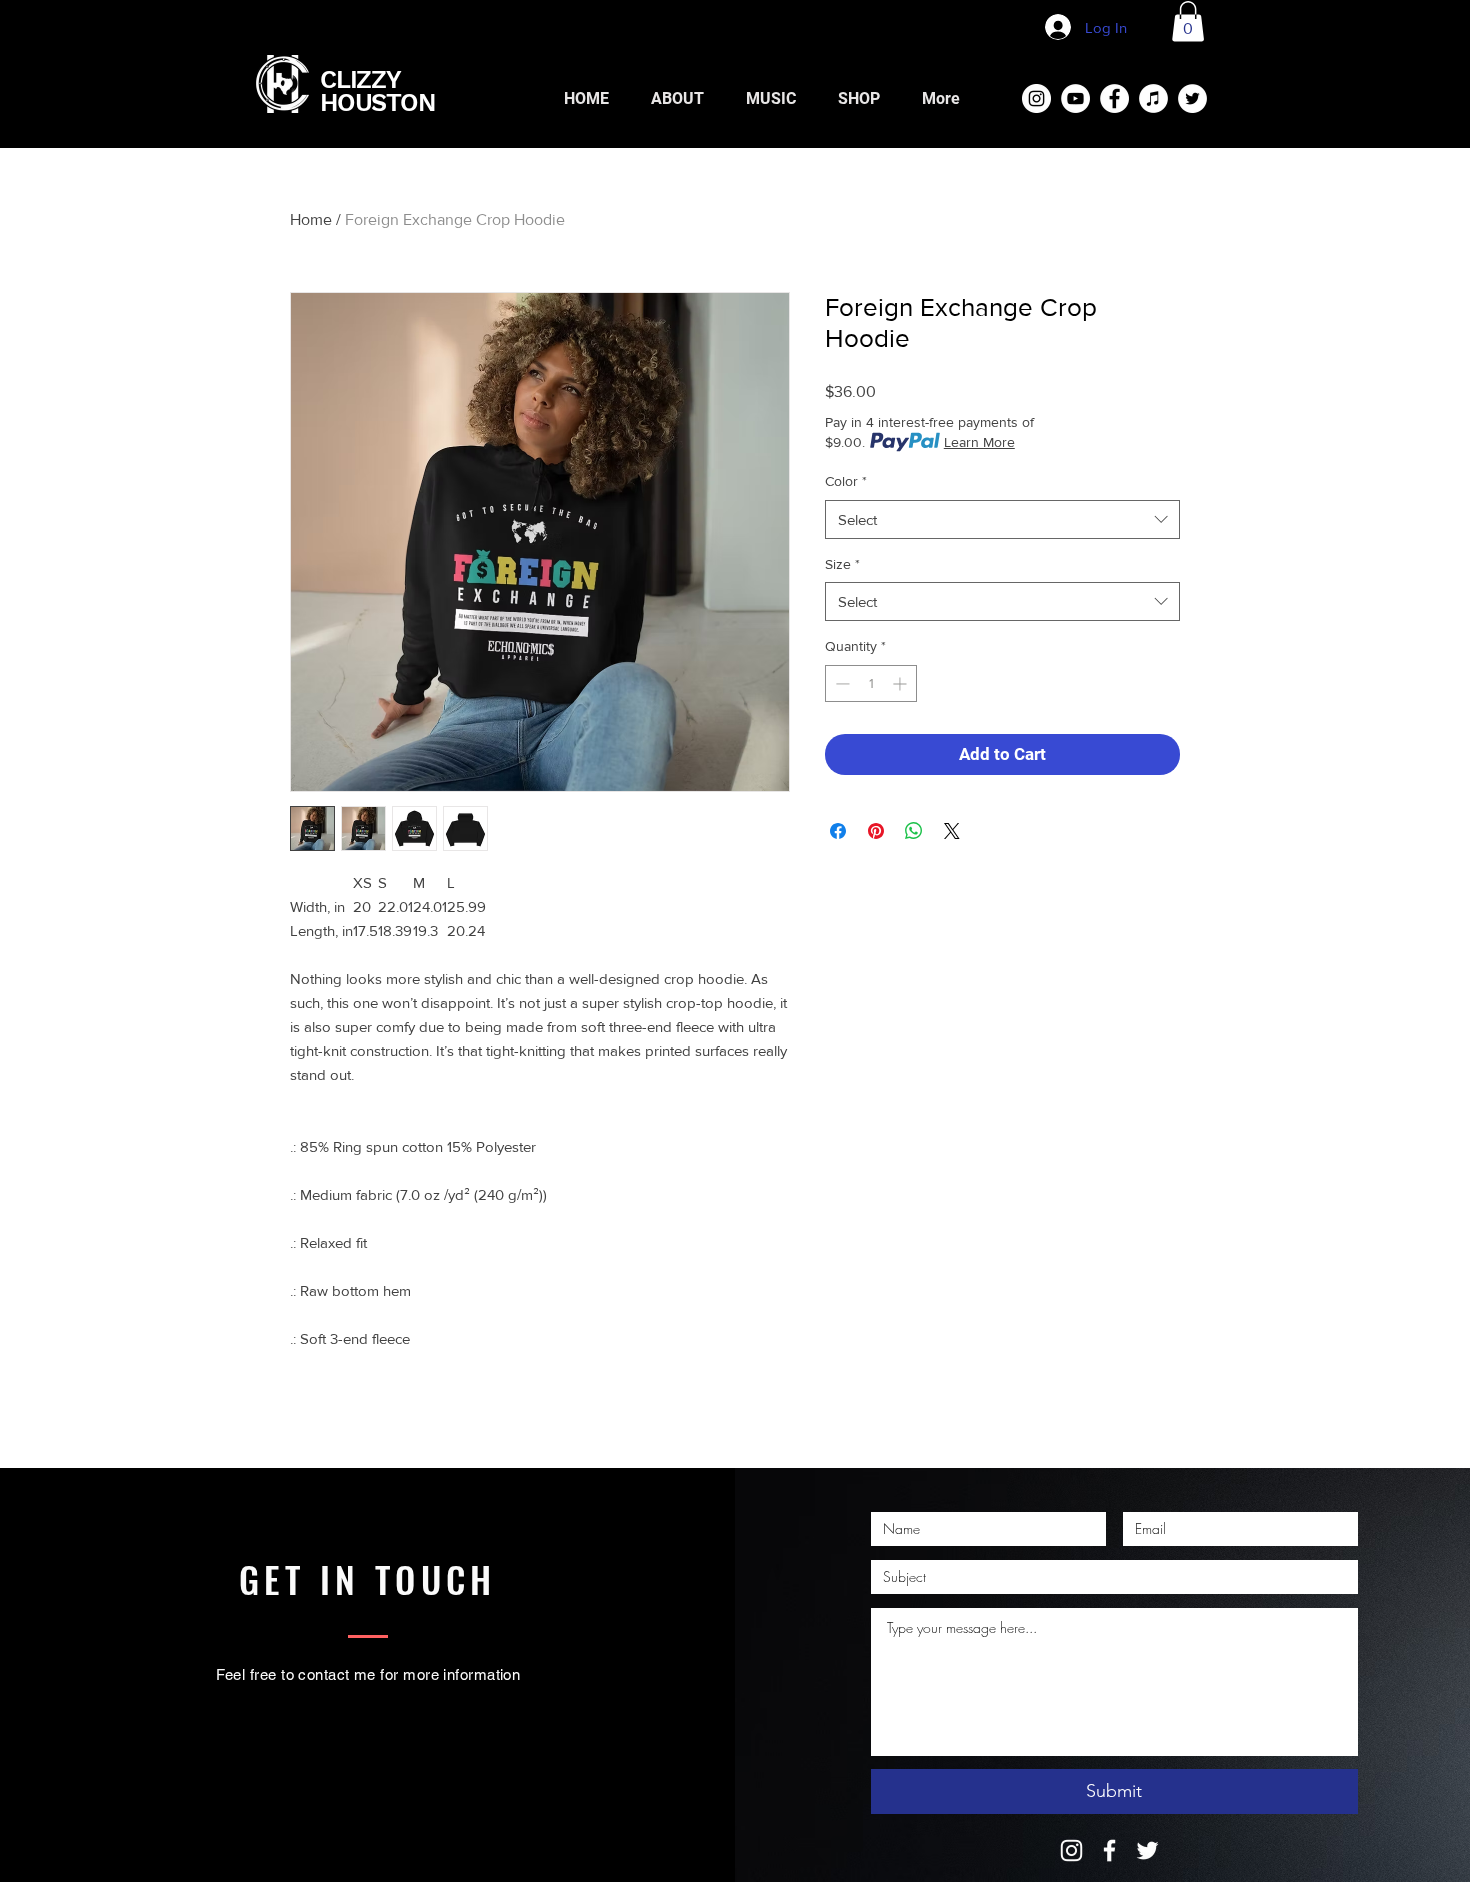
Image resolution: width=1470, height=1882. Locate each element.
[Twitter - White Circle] (1192, 98)
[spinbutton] (871, 683)
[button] (1188, 21)
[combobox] (1002, 519)
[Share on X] (952, 831)
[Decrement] (840, 683)
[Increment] (901, 683)
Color (846, 481)
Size (842, 564)
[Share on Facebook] (838, 831)
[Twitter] (1147, 1850)
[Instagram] (1071, 1850)
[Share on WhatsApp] (914, 831)
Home (311, 219)
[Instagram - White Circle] (1036, 98)
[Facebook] (1109, 1850)
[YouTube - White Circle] (1075, 98)
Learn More (979, 442)
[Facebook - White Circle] (1114, 98)
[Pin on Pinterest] (876, 831)
